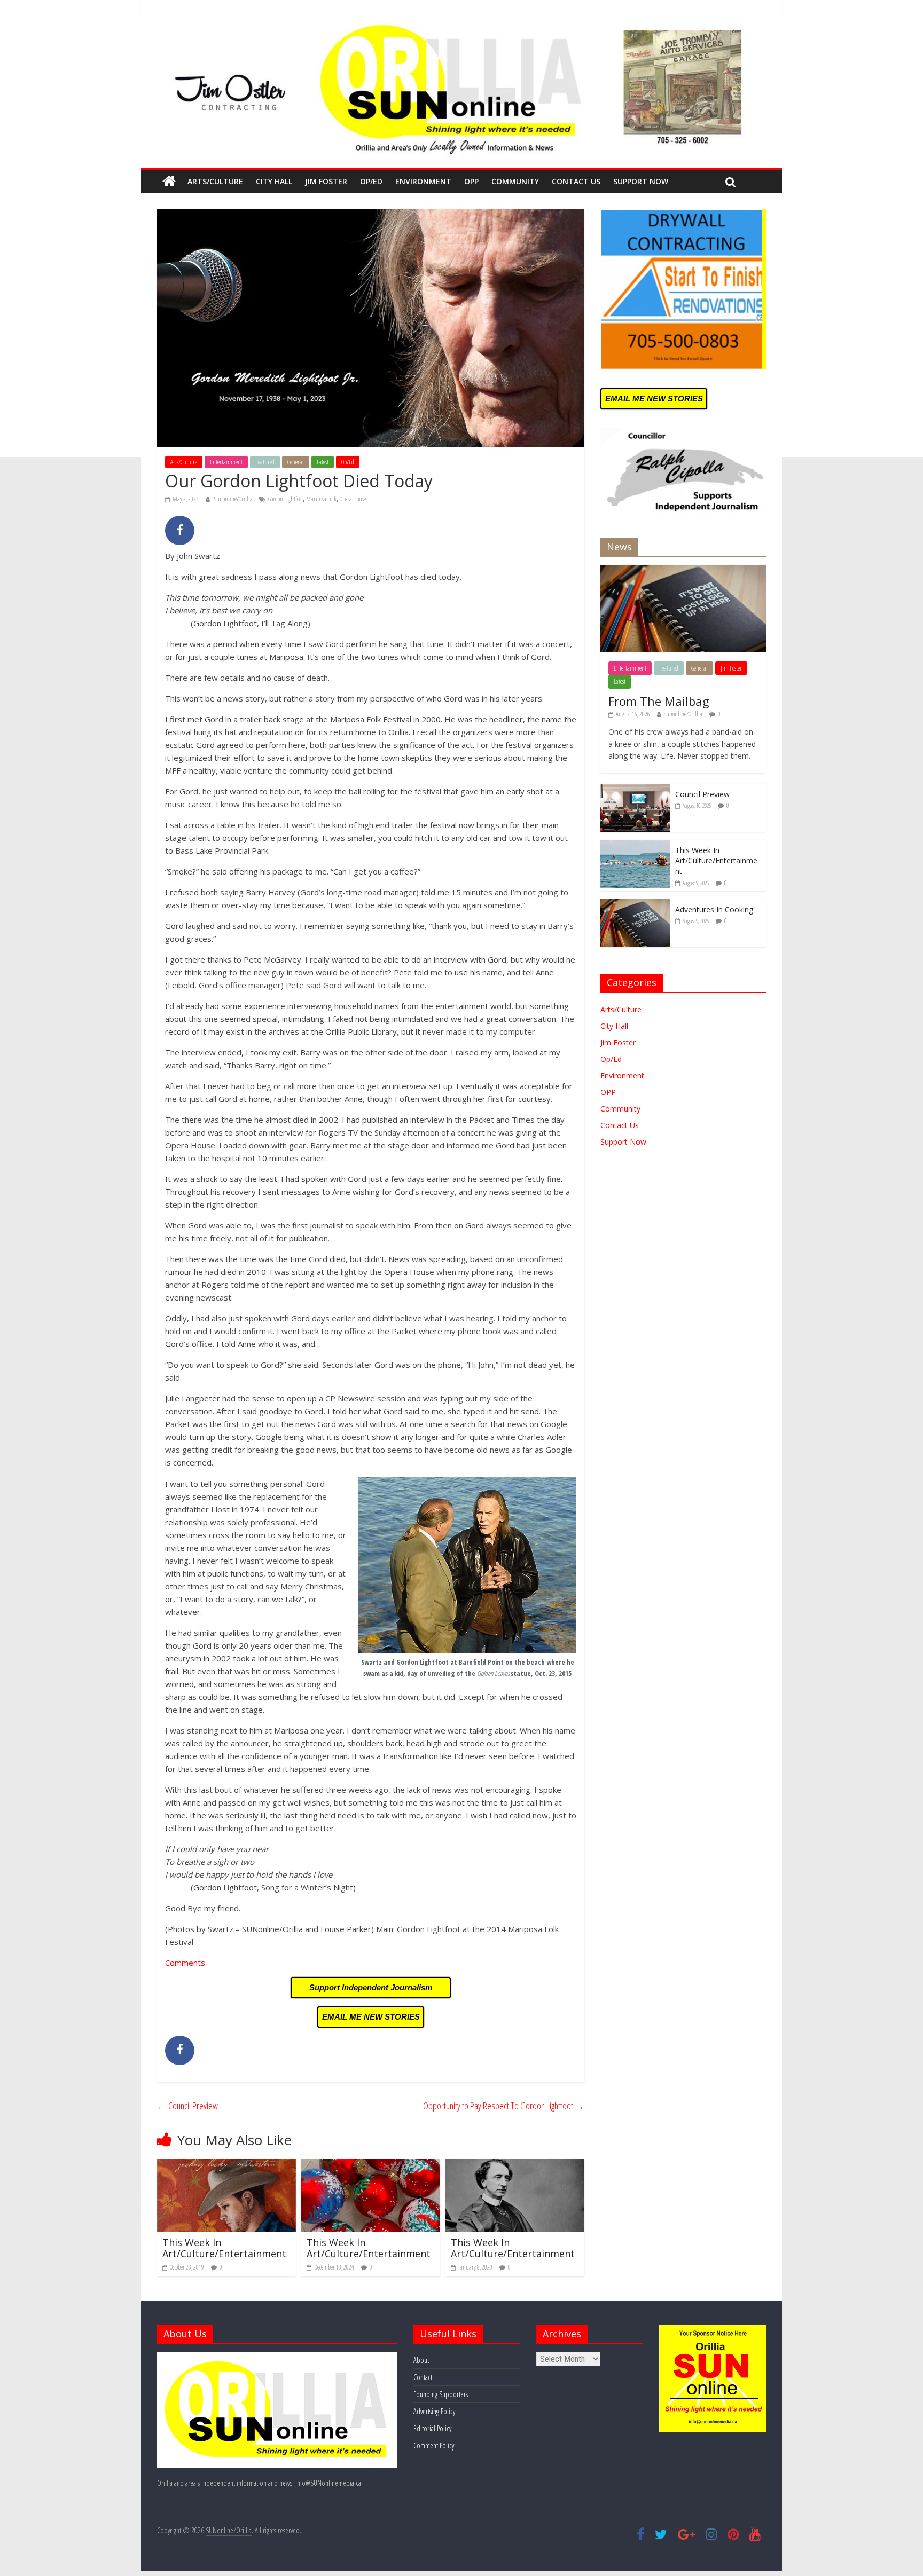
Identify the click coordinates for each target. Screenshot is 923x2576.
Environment (423, 181)
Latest (323, 462)
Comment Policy (434, 2445)
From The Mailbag (659, 701)
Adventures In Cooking (714, 909)
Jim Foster (326, 181)
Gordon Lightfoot (285, 499)
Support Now (641, 181)
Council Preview (187, 2106)
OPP (471, 181)
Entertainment (226, 462)
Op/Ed (371, 181)
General (296, 462)
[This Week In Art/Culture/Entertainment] (226, 2165)
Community (515, 181)
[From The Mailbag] (683, 570)
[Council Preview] (635, 789)
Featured (265, 462)
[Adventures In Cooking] (635, 905)
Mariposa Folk (321, 499)
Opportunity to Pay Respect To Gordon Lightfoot (504, 2106)
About (421, 2360)
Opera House (353, 499)
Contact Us (576, 181)
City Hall (274, 181)
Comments (185, 1963)
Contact (423, 2377)
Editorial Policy (432, 2428)
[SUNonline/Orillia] (169, 182)
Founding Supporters (441, 2394)
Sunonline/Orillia (234, 499)
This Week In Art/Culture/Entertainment (224, 2248)
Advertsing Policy (434, 2411)
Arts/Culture (215, 181)
